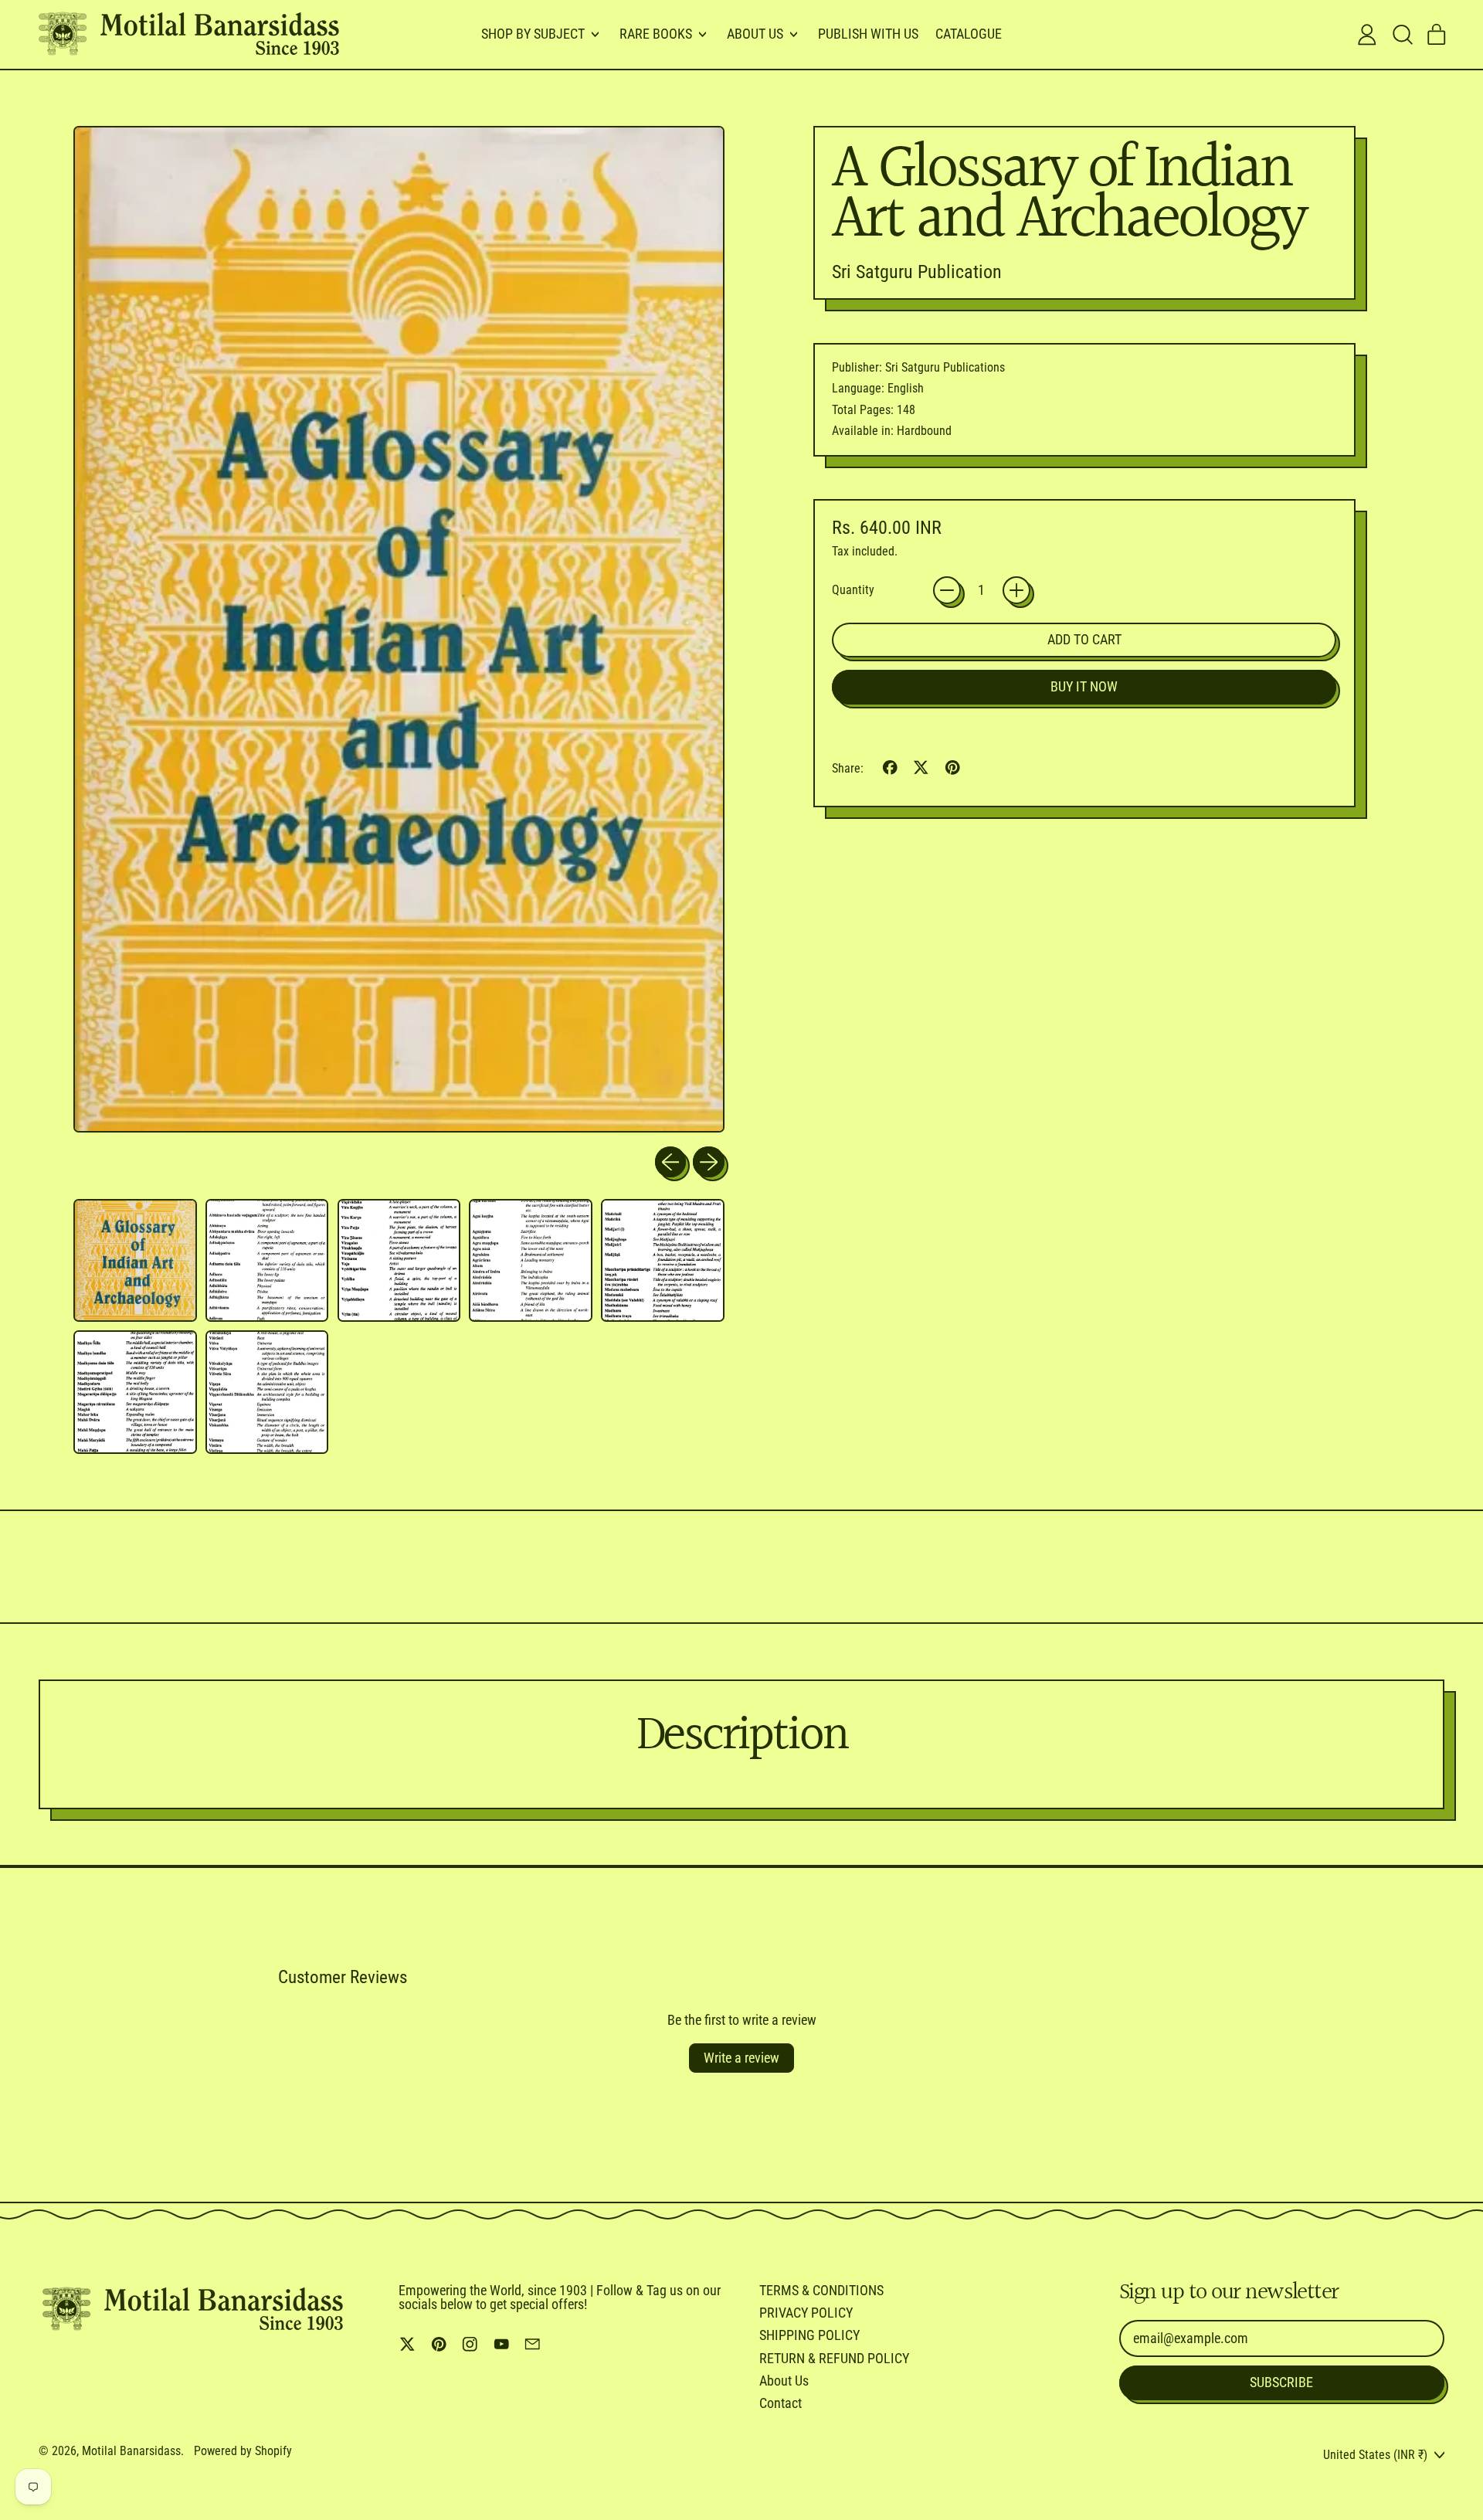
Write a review (741, 2058)
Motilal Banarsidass (131, 2451)
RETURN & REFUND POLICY (834, 2358)
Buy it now (1084, 686)
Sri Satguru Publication (917, 272)
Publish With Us (868, 34)
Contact (781, 2403)
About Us (784, 2381)
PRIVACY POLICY (806, 2313)
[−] (947, 590)
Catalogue (969, 34)
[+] (1016, 590)
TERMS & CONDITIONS (821, 2290)
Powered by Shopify (243, 2451)
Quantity (853, 590)
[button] (1402, 35)
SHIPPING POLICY (809, 2335)
